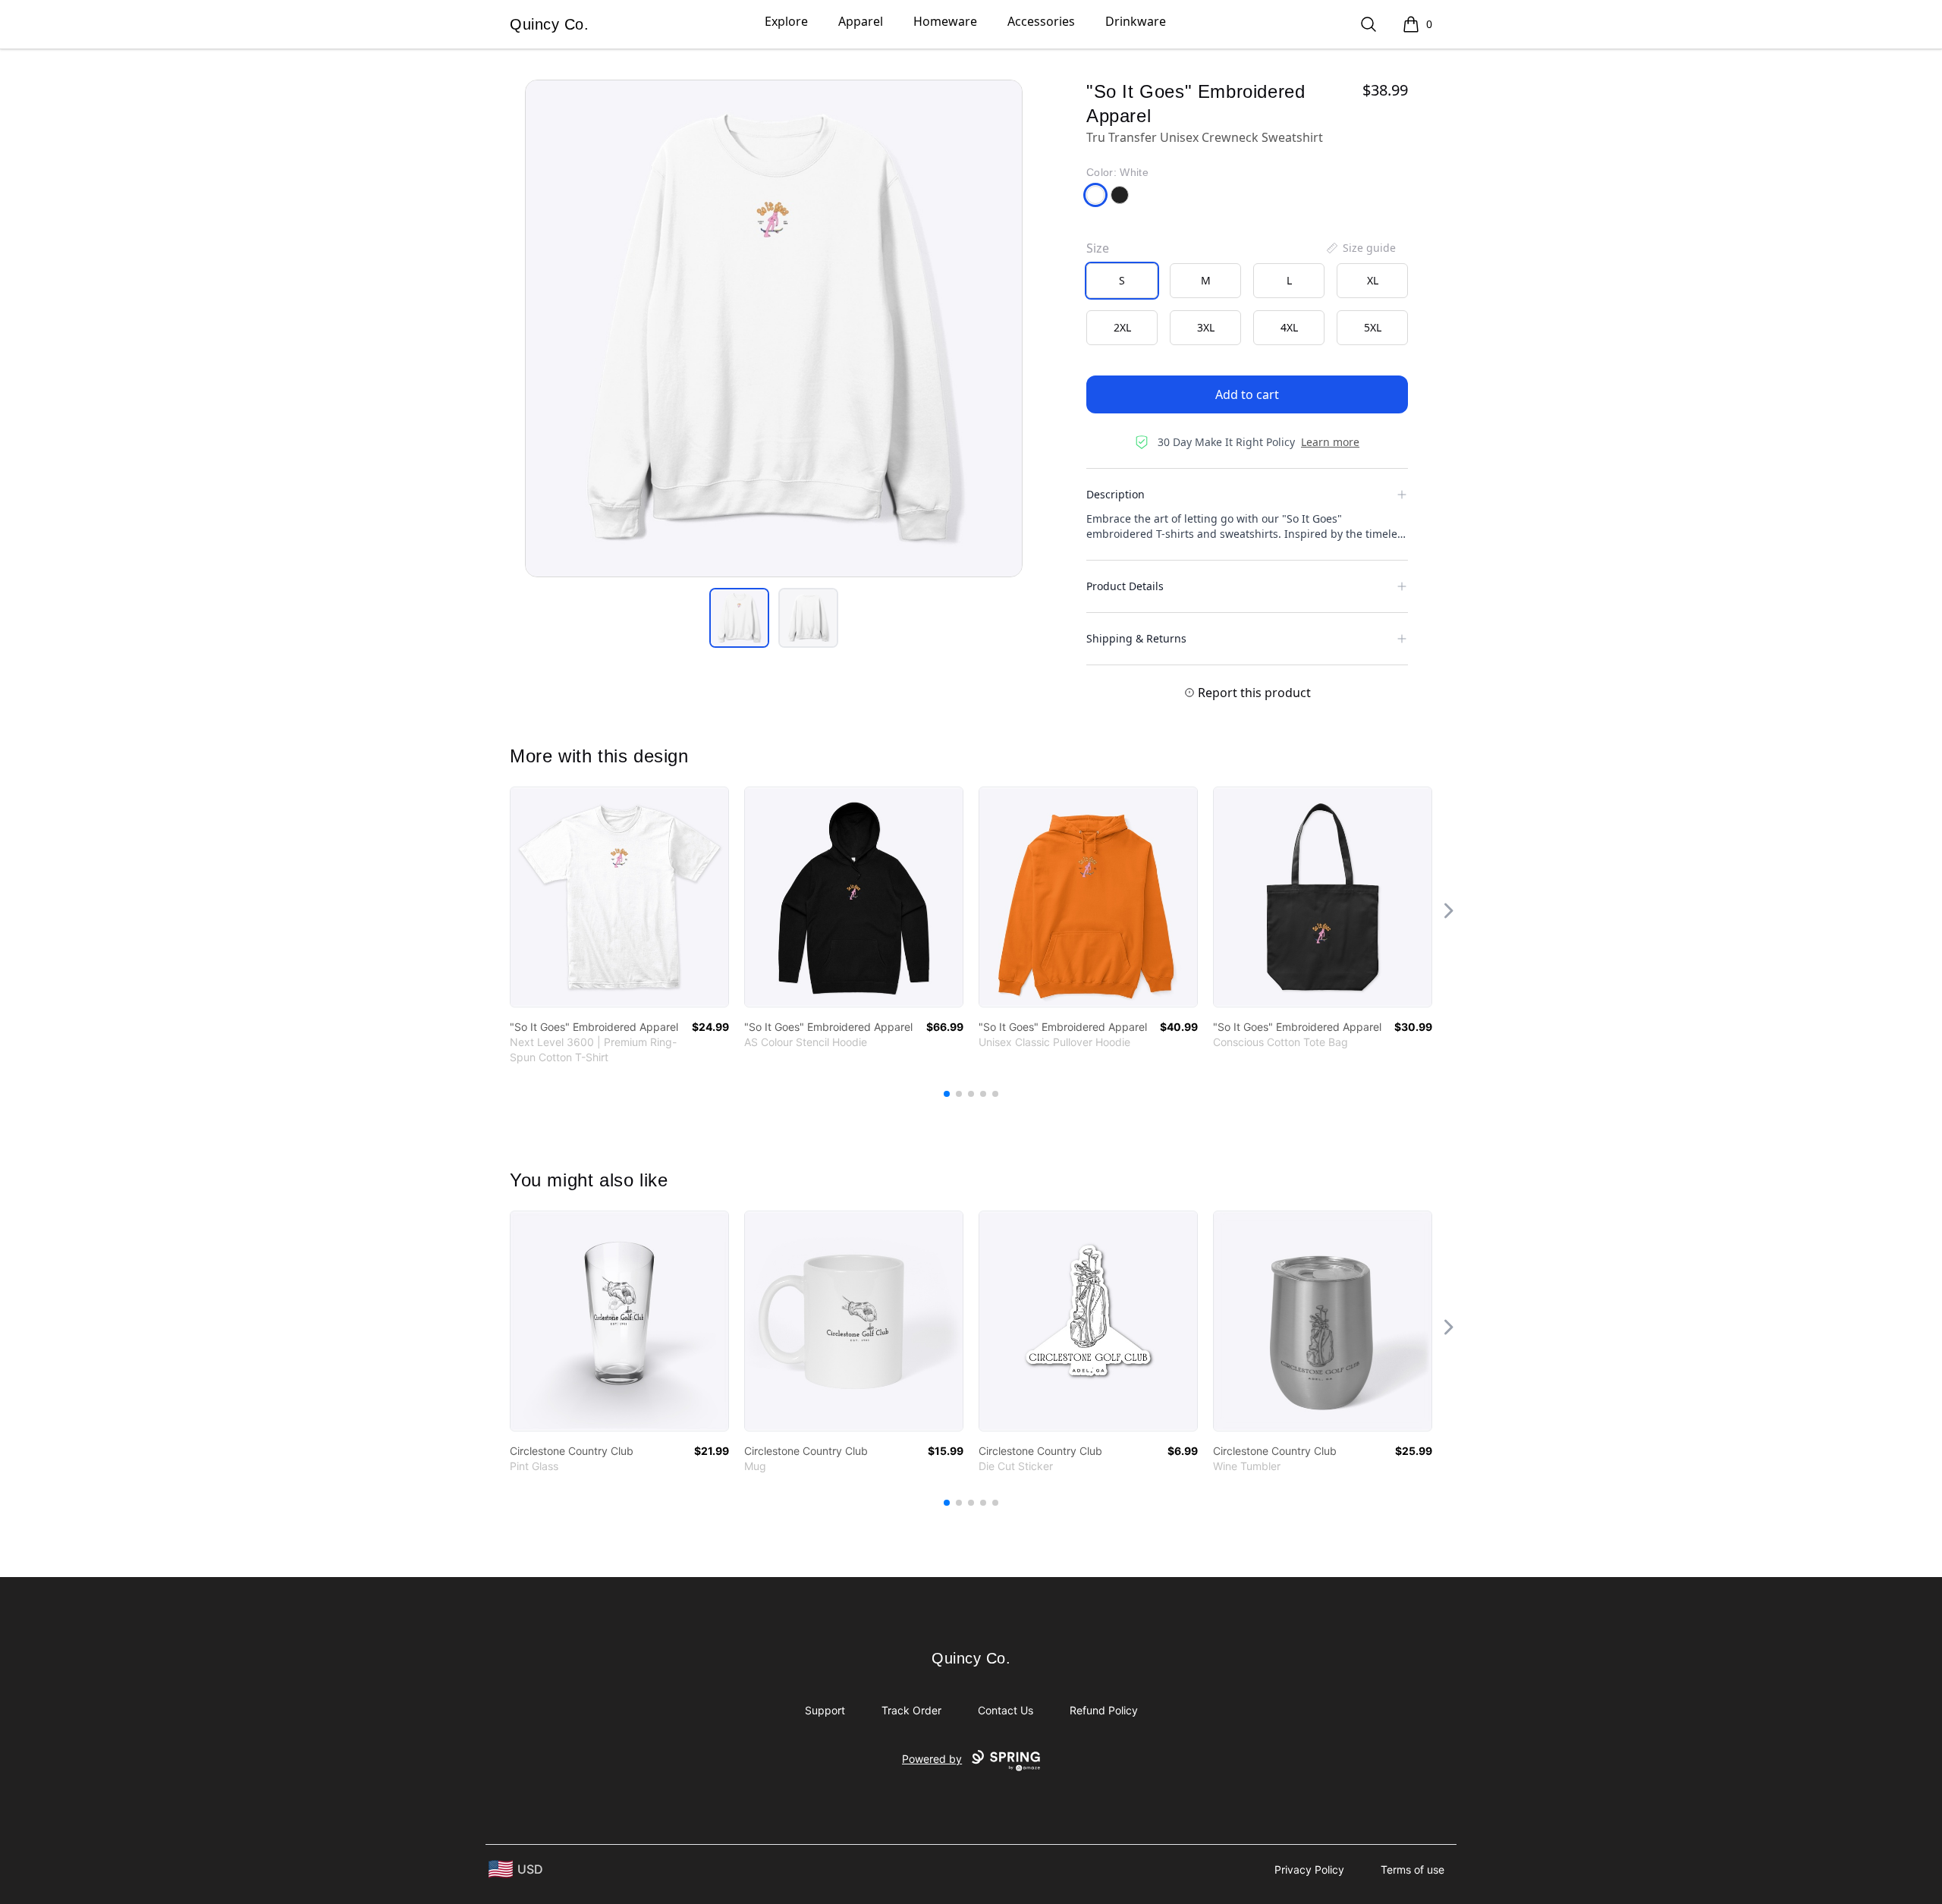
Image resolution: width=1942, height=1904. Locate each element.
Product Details (1125, 586)
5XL (1373, 327)
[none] (1360, 248)
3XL (1206, 327)
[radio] (1122, 281)
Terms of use (1413, 1869)
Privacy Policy (1309, 1869)
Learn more (1330, 442)
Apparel (861, 21)
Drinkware (1136, 21)
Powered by (932, 1759)
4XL (1289, 327)
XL (1373, 280)
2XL (1122, 327)
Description (1116, 494)
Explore (786, 21)
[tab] (739, 618)
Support (825, 1710)
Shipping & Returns (1136, 638)
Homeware (945, 21)
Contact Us (1006, 1710)
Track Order (911, 1710)
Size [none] (1098, 248)
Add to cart (1247, 394)
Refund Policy (1104, 1710)
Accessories (1041, 21)
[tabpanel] (774, 328)
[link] (619, 897)
